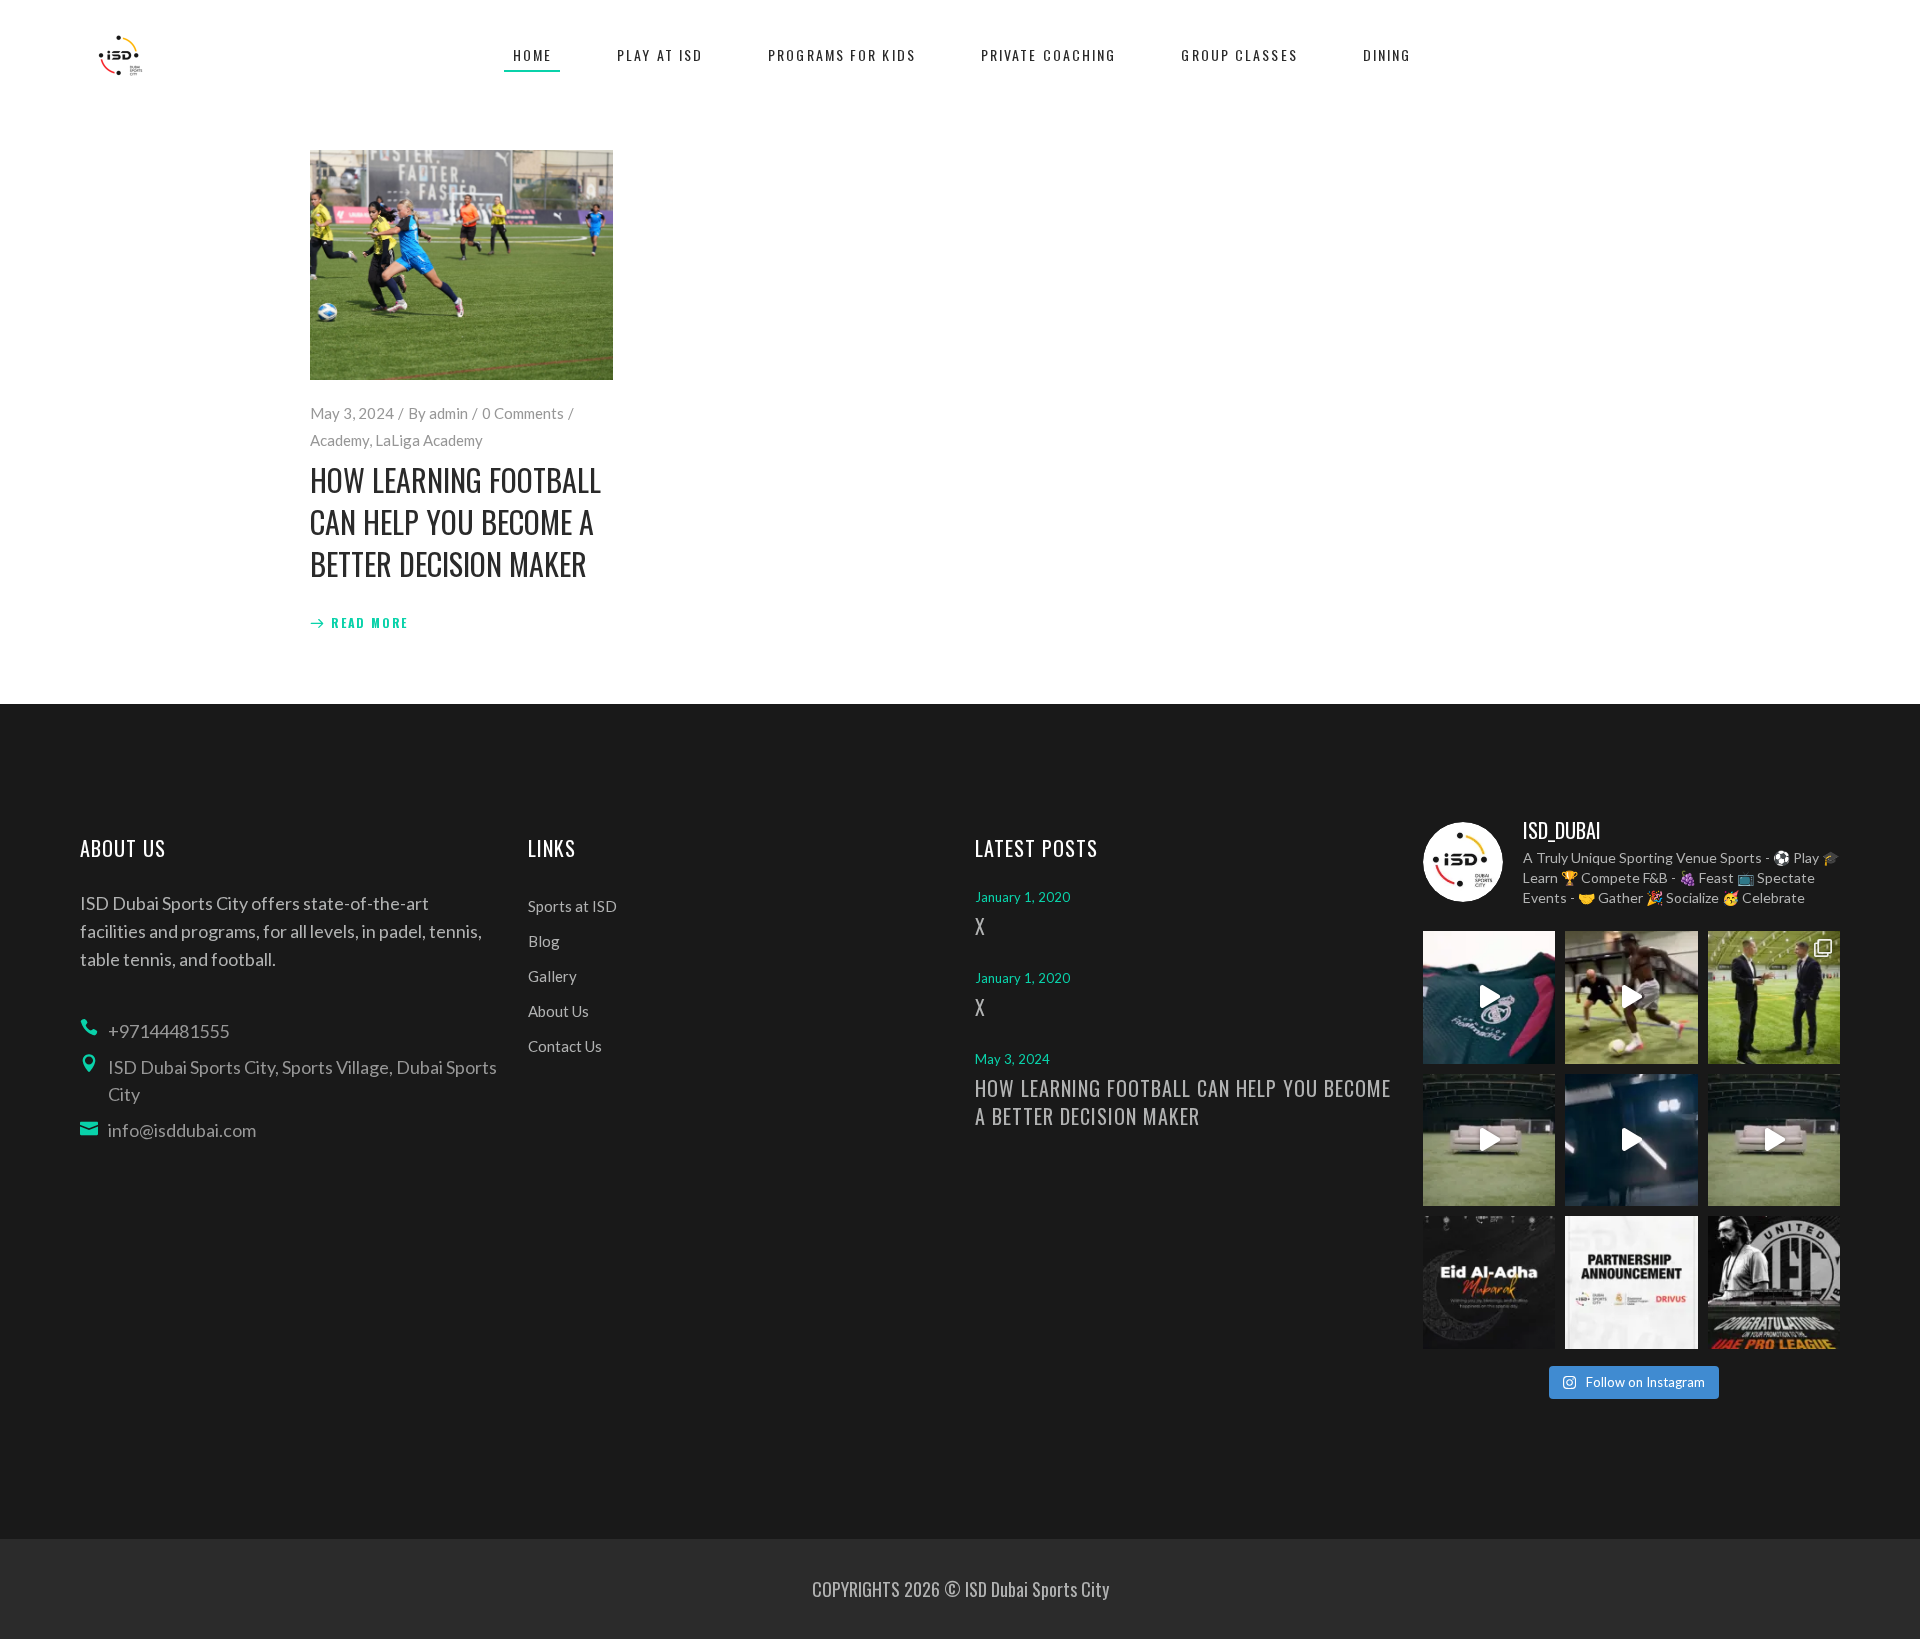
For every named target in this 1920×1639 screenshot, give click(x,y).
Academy (339, 440)
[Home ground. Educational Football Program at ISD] (1489, 997)
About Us (558, 1011)
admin (448, 413)
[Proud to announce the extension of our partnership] (1774, 997)
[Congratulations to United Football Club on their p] (1774, 1282)
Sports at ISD (572, 906)
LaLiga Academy (429, 440)
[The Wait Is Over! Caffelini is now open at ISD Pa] (1631, 1140)
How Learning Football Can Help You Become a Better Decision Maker (455, 521)
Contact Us (565, 1046)
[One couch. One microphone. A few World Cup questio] (1489, 1140)
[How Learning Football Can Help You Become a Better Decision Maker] (461, 265)
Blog (544, 941)
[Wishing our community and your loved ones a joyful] (1489, 1282)
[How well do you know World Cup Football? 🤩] (1774, 1140)
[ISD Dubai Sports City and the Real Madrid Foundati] (1631, 1282)
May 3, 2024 (352, 413)
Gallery (552, 976)
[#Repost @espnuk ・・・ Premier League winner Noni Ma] (1631, 997)
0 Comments (523, 413)
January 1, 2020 (1022, 897)
